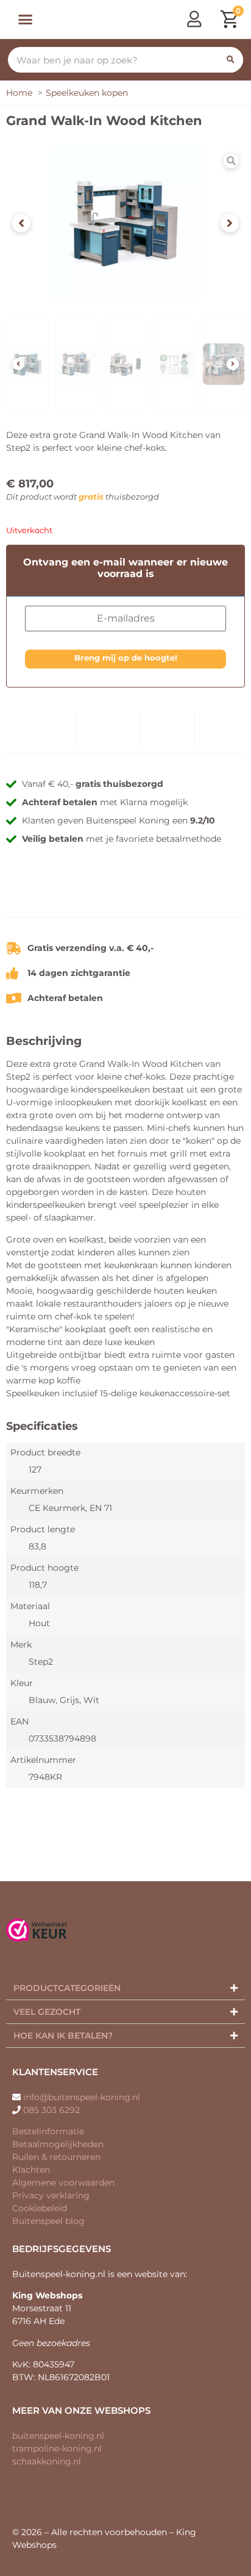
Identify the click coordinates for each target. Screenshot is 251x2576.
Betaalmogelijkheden (58, 2144)
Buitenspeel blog (48, 2221)
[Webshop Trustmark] (125, 898)
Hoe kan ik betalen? (63, 2036)
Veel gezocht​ (47, 2012)
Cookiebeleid (40, 2208)
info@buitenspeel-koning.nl (82, 2097)
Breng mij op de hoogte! (126, 658)
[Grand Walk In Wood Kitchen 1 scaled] (125, 223)
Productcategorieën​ (67, 1988)
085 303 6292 (51, 2110)
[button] (25, 20)
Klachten (31, 2170)
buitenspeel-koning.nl (58, 2436)
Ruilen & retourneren (56, 2157)
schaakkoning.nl (47, 2461)
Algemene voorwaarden (63, 2183)
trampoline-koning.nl (57, 2449)
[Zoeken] (230, 60)
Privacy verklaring (51, 2195)
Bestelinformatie (48, 2131)
